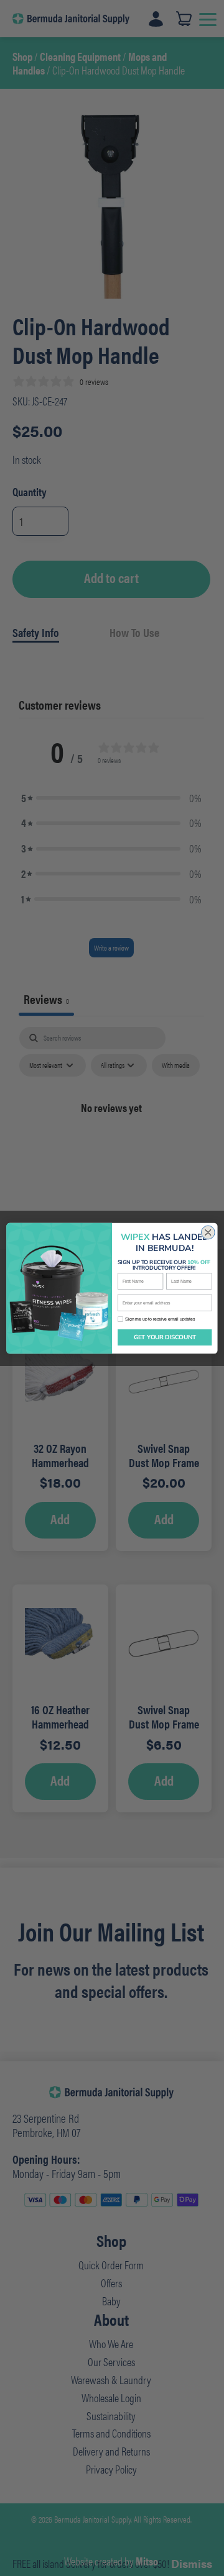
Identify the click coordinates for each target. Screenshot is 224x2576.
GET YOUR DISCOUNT (165, 1337)
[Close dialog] (208, 1232)
